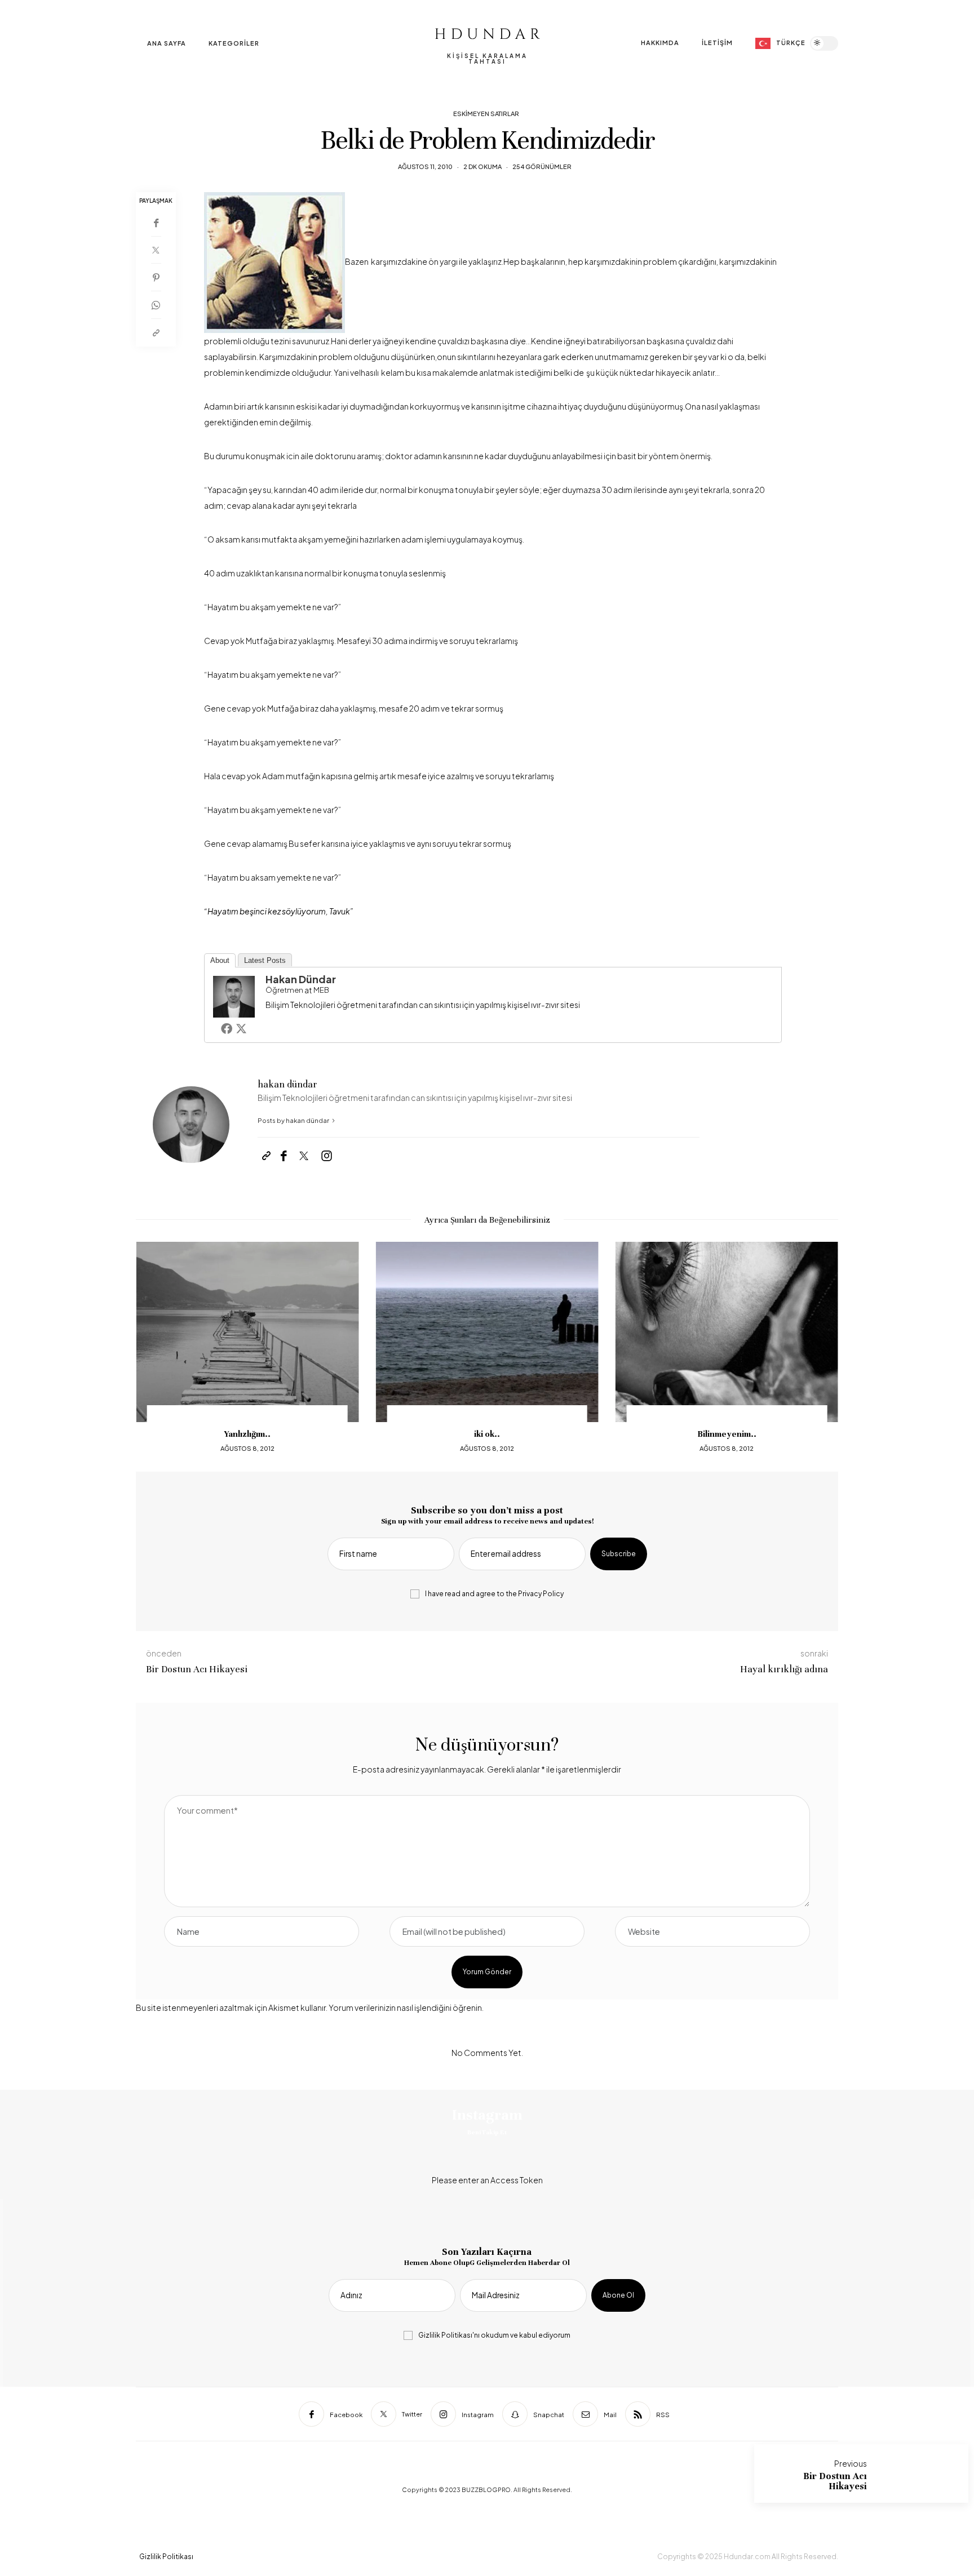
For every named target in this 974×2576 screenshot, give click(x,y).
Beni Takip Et (487, 2132)
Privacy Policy (541, 1594)
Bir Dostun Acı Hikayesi (835, 2481)
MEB (321, 990)
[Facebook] (156, 223)
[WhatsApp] (156, 305)
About (220, 960)
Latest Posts (265, 960)
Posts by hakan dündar (294, 1120)
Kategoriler (234, 43)
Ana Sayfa (167, 43)
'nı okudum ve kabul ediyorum (494, 2335)
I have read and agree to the (494, 1594)
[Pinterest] (156, 277)
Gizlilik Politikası (445, 2335)
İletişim (717, 43)
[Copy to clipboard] (156, 333)
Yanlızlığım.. (247, 1434)
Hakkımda (660, 43)
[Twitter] (156, 250)
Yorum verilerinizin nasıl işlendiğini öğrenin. (406, 2007)
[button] (153, 1348)
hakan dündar (301, 979)
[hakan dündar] (234, 995)
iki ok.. (487, 1434)
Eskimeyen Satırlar (486, 114)
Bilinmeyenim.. (727, 1434)
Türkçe (791, 43)
